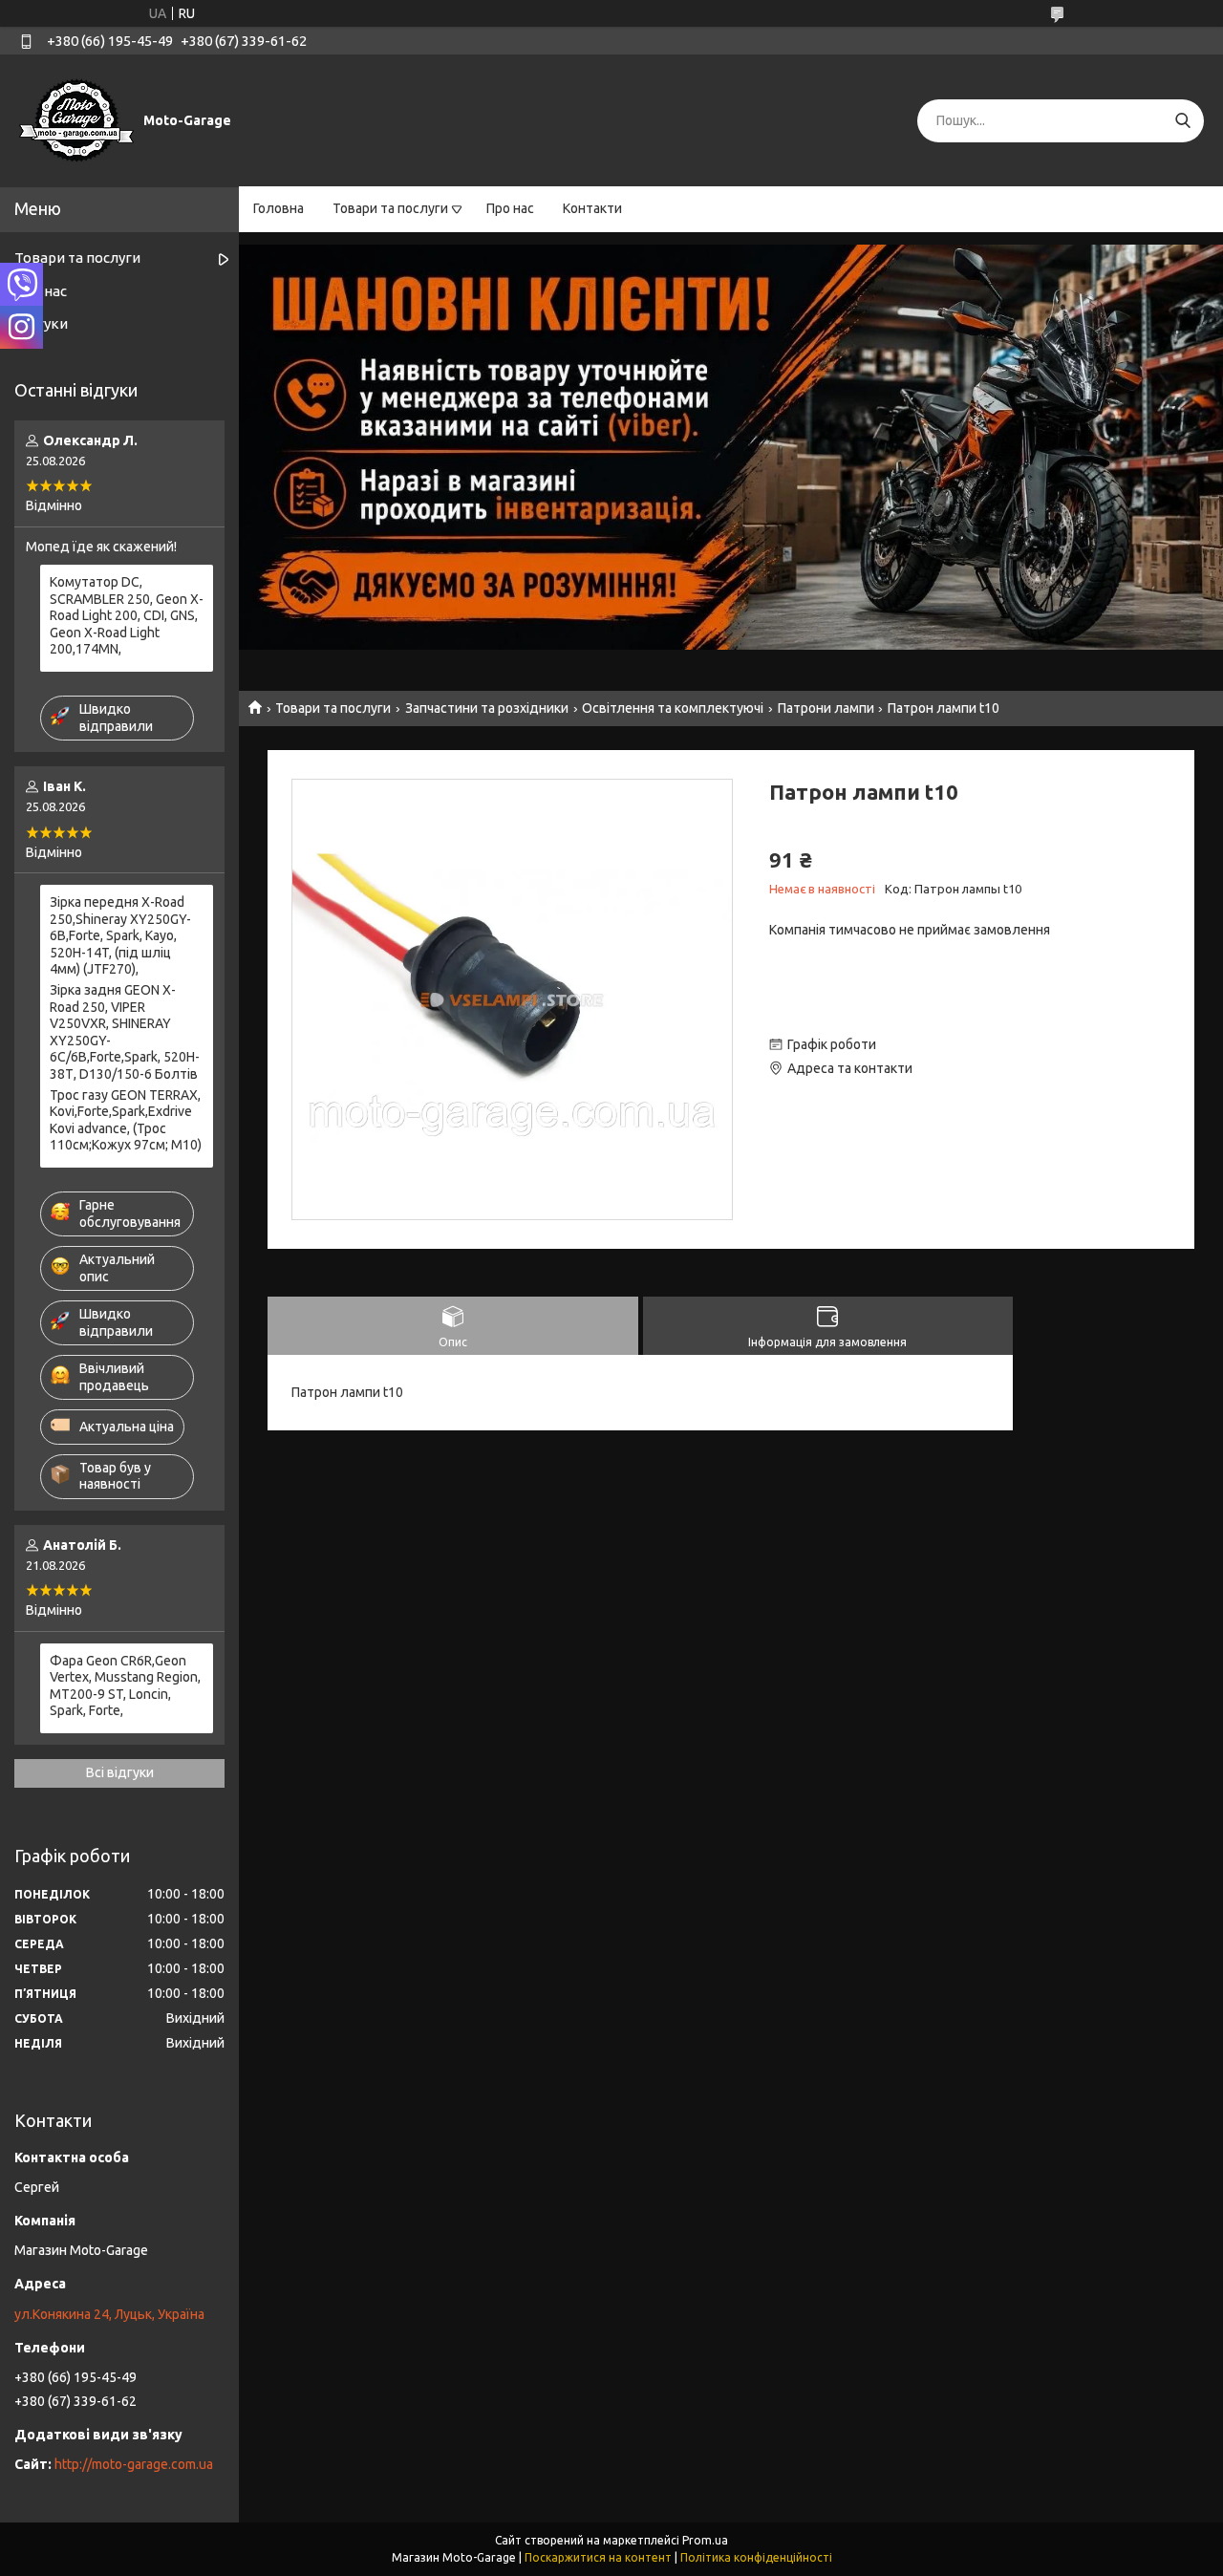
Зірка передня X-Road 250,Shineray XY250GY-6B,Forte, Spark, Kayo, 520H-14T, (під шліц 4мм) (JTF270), (120, 935)
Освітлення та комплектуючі (673, 708)
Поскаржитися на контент (598, 2557)
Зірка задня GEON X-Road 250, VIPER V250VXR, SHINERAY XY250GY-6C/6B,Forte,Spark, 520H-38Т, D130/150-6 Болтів (125, 1032)
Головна (279, 208)
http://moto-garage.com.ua (134, 2464)
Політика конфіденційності (756, 2557)
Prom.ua (705, 2540)
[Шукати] (1182, 121)
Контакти (592, 208)
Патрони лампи (826, 708)
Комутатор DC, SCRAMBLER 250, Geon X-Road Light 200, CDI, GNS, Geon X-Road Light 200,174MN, (127, 615)
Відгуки (41, 323)
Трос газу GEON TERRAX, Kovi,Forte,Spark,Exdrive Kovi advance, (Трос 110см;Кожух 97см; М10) (126, 1120)
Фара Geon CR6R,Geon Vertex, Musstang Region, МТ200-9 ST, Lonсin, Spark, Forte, (125, 1686)
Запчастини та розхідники (487, 708)
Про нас (510, 208)
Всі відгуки (120, 1772)
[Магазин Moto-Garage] (76, 119)
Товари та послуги (390, 208)
